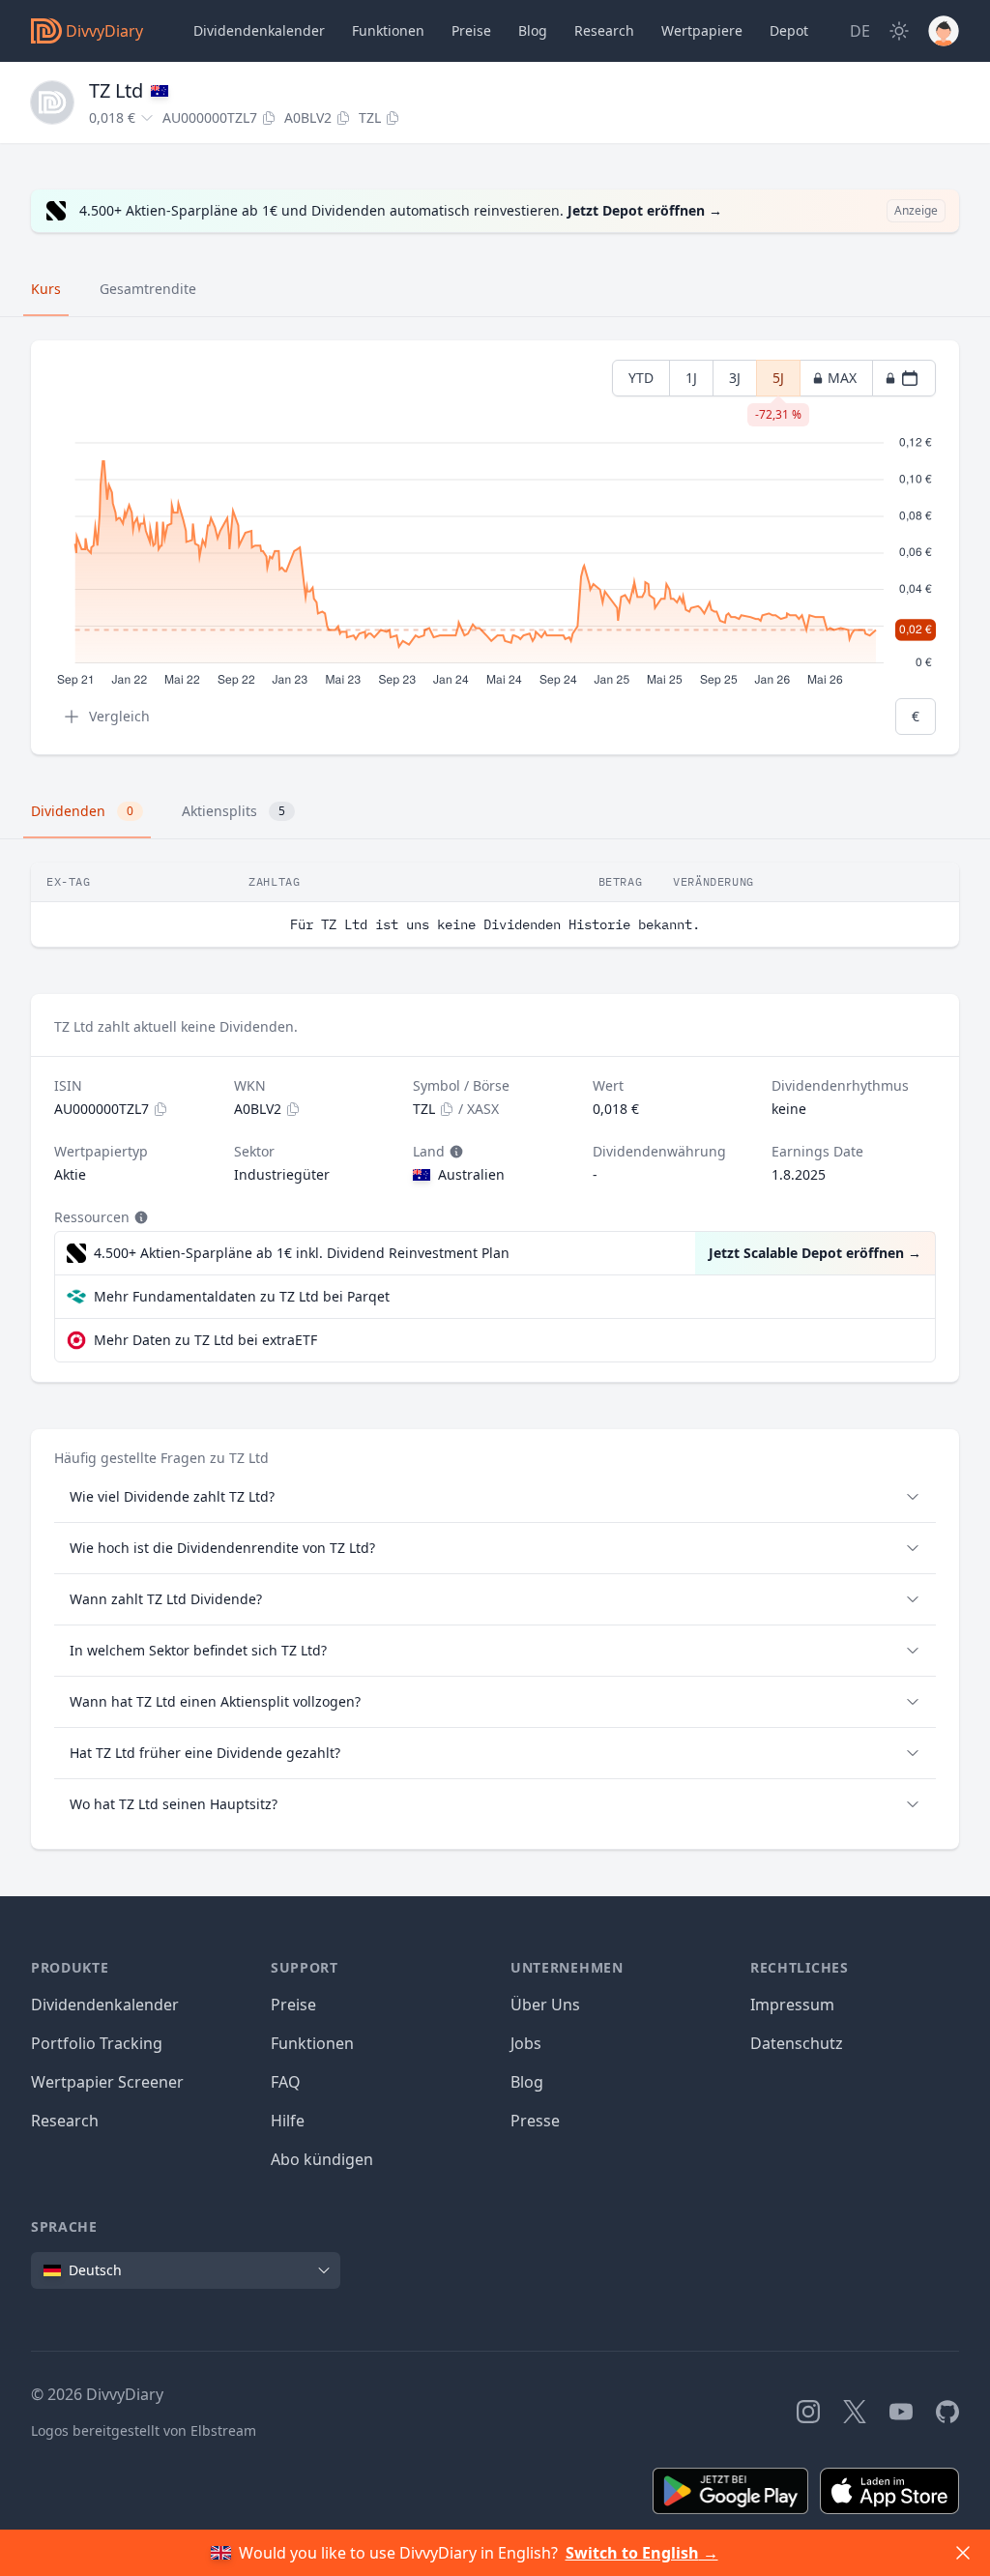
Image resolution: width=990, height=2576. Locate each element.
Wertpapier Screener (107, 2082)
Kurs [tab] (46, 289)
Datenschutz (797, 2043)
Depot (789, 30)
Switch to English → (642, 2553)
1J (691, 378)
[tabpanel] (495, 548)
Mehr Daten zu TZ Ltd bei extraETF (205, 1340)
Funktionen (388, 30)
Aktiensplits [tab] (233, 811)
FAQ (286, 2082)
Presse (535, 2121)
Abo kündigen (322, 2159)
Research (65, 2121)
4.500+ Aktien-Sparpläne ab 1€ (302, 1253)
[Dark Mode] (899, 31)
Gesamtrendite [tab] (148, 289)
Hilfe (288, 2121)
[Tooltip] (454, 1152)
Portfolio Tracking (97, 2043)
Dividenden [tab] (82, 811)
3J (735, 378)
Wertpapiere (702, 30)
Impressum (792, 2005)
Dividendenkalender (259, 30)
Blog (527, 2082)
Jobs (526, 2043)
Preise (471, 30)
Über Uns (545, 2005)
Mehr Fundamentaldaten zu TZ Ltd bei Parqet (242, 1296)
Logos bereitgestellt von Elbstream (144, 2430)
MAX (842, 378)
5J (778, 382)
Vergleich (119, 716)
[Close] (963, 2553)
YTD (641, 378)
